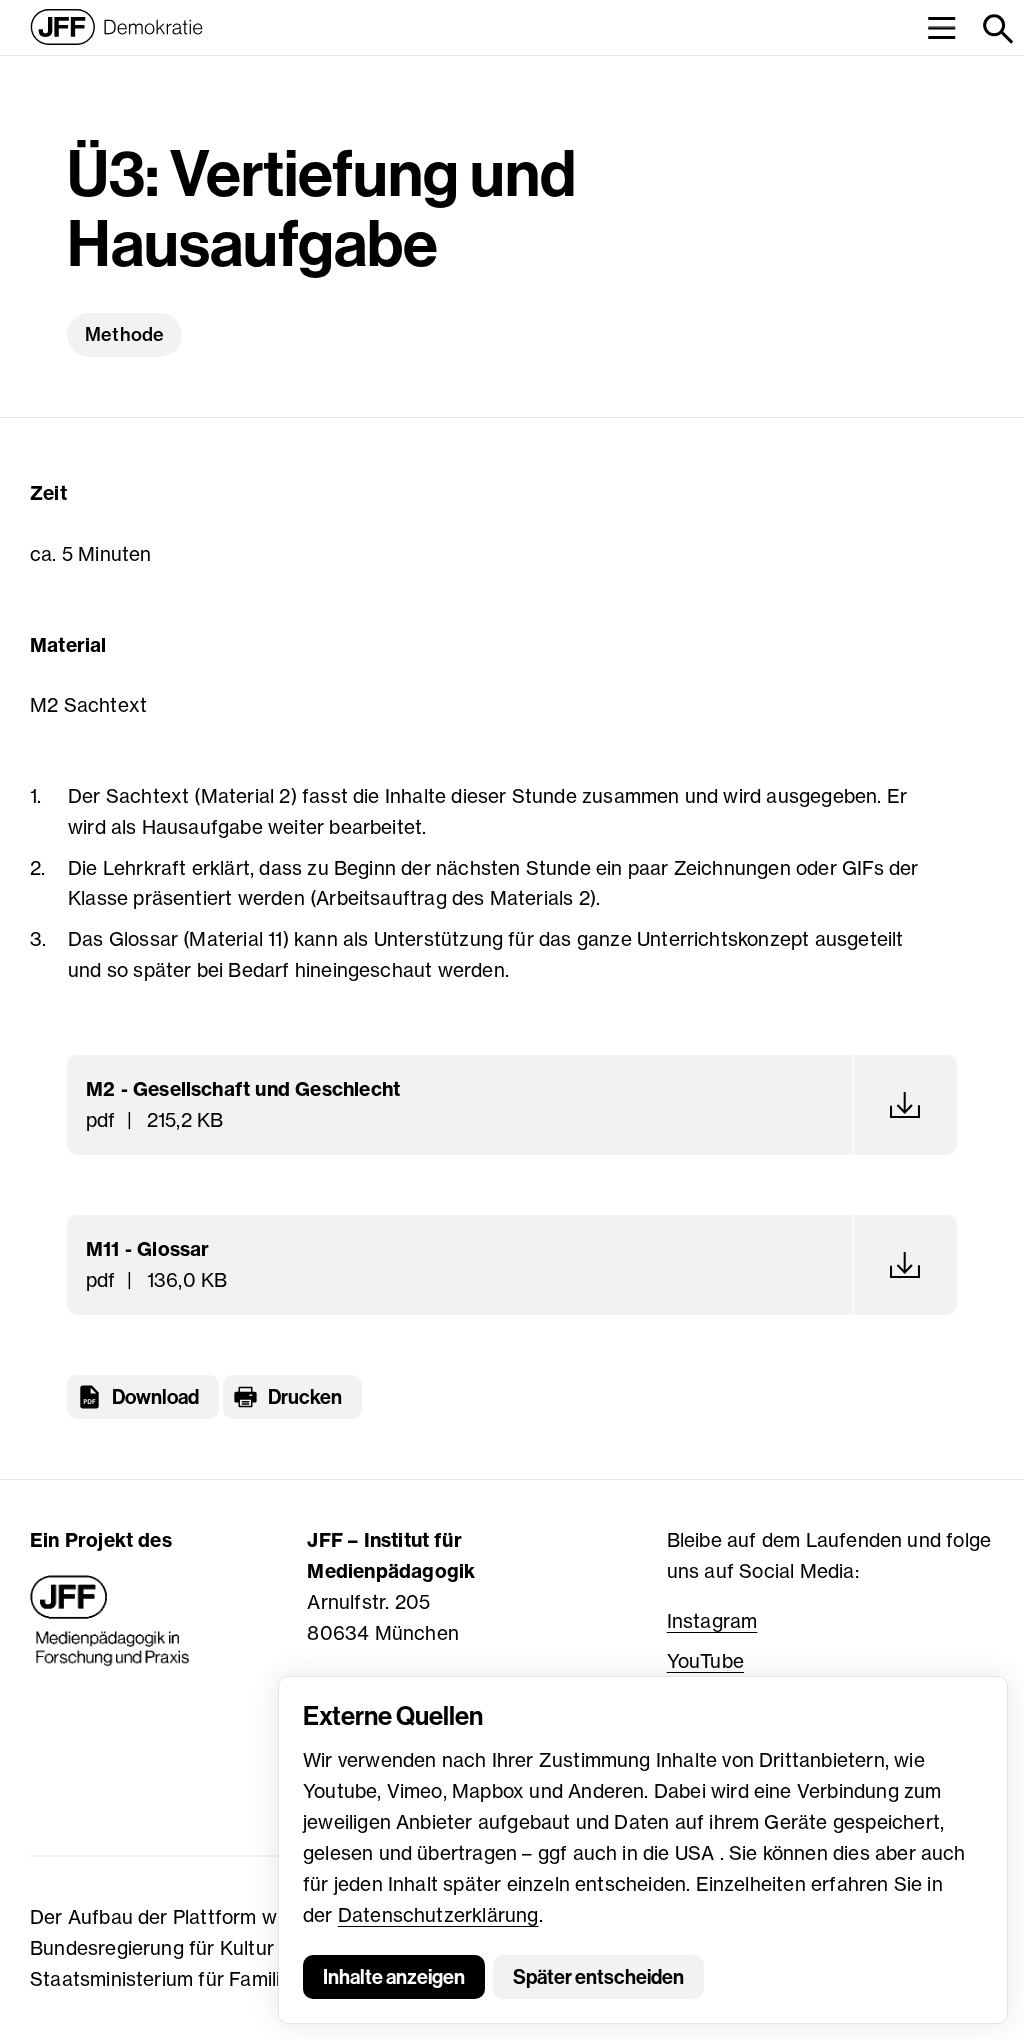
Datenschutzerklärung (438, 1915)
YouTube (705, 1661)
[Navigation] (941, 27)
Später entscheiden (598, 1977)
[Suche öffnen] (996, 27)
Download (155, 1397)
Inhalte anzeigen (394, 1977)
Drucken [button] (305, 1397)
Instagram (712, 1621)
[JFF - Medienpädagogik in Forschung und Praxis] (110, 1621)
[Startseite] (116, 27)
